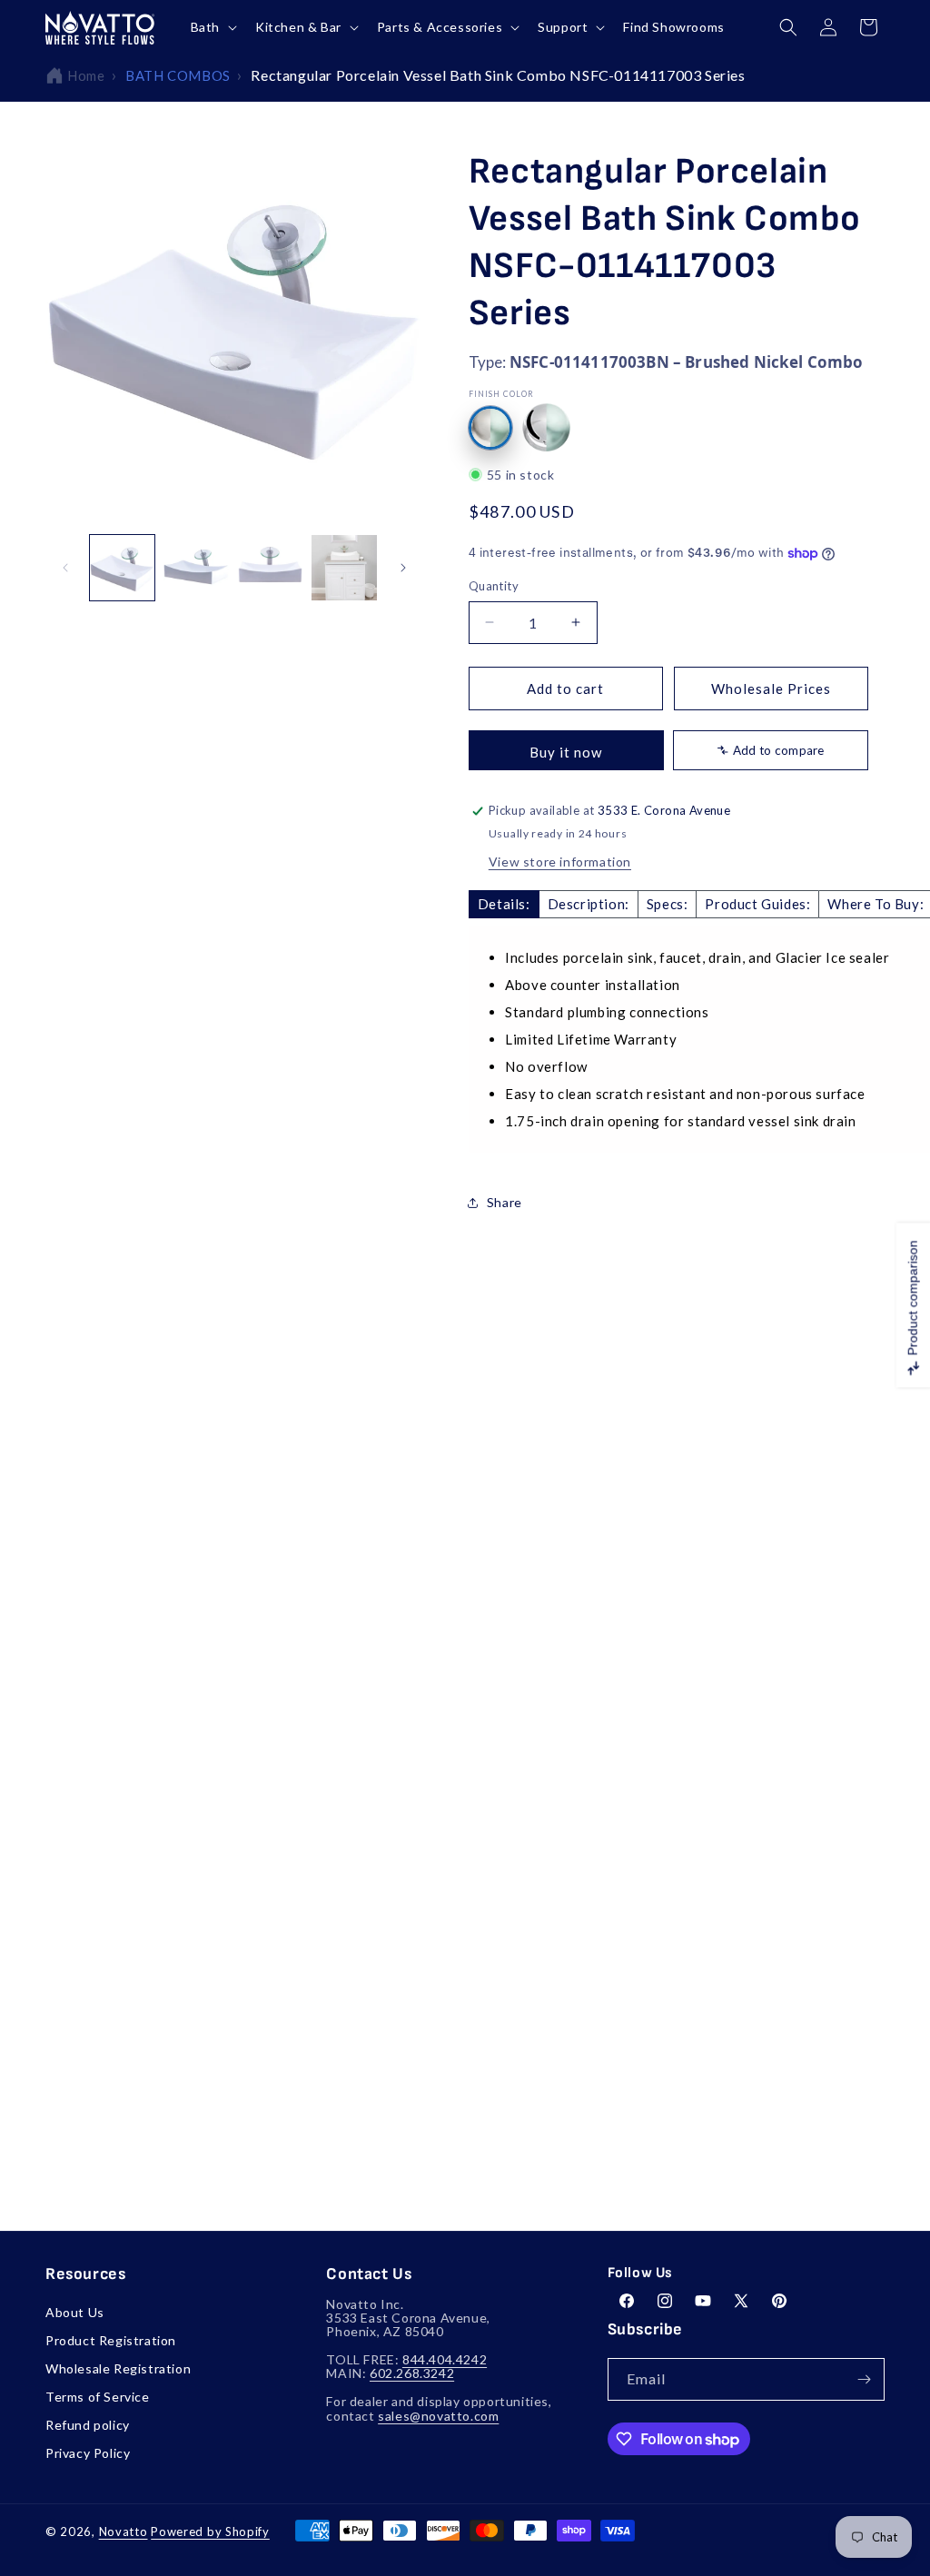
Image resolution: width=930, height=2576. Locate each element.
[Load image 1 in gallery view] (122, 567)
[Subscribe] (864, 2379)
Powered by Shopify (210, 2531)
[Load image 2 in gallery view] (196, 567)
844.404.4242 (445, 2359)
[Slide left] (65, 568)
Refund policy (88, 2425)
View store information (560, 862)
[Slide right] (403, 568)
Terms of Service (98, 2397)
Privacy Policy (88, 2453)
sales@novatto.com (438, 2416)
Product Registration (111, 2340)
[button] (212, 27)
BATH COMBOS (178, 75)
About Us (75, 2312)
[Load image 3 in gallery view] (270, 567)
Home (86, 75)
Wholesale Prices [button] (771, 689)
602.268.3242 (412, 2373)
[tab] (504, 904)
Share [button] (505, 1202)
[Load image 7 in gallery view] (344, 567)
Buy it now (566, 752)
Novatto (124, 2531)
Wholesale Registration (118, 2368)
